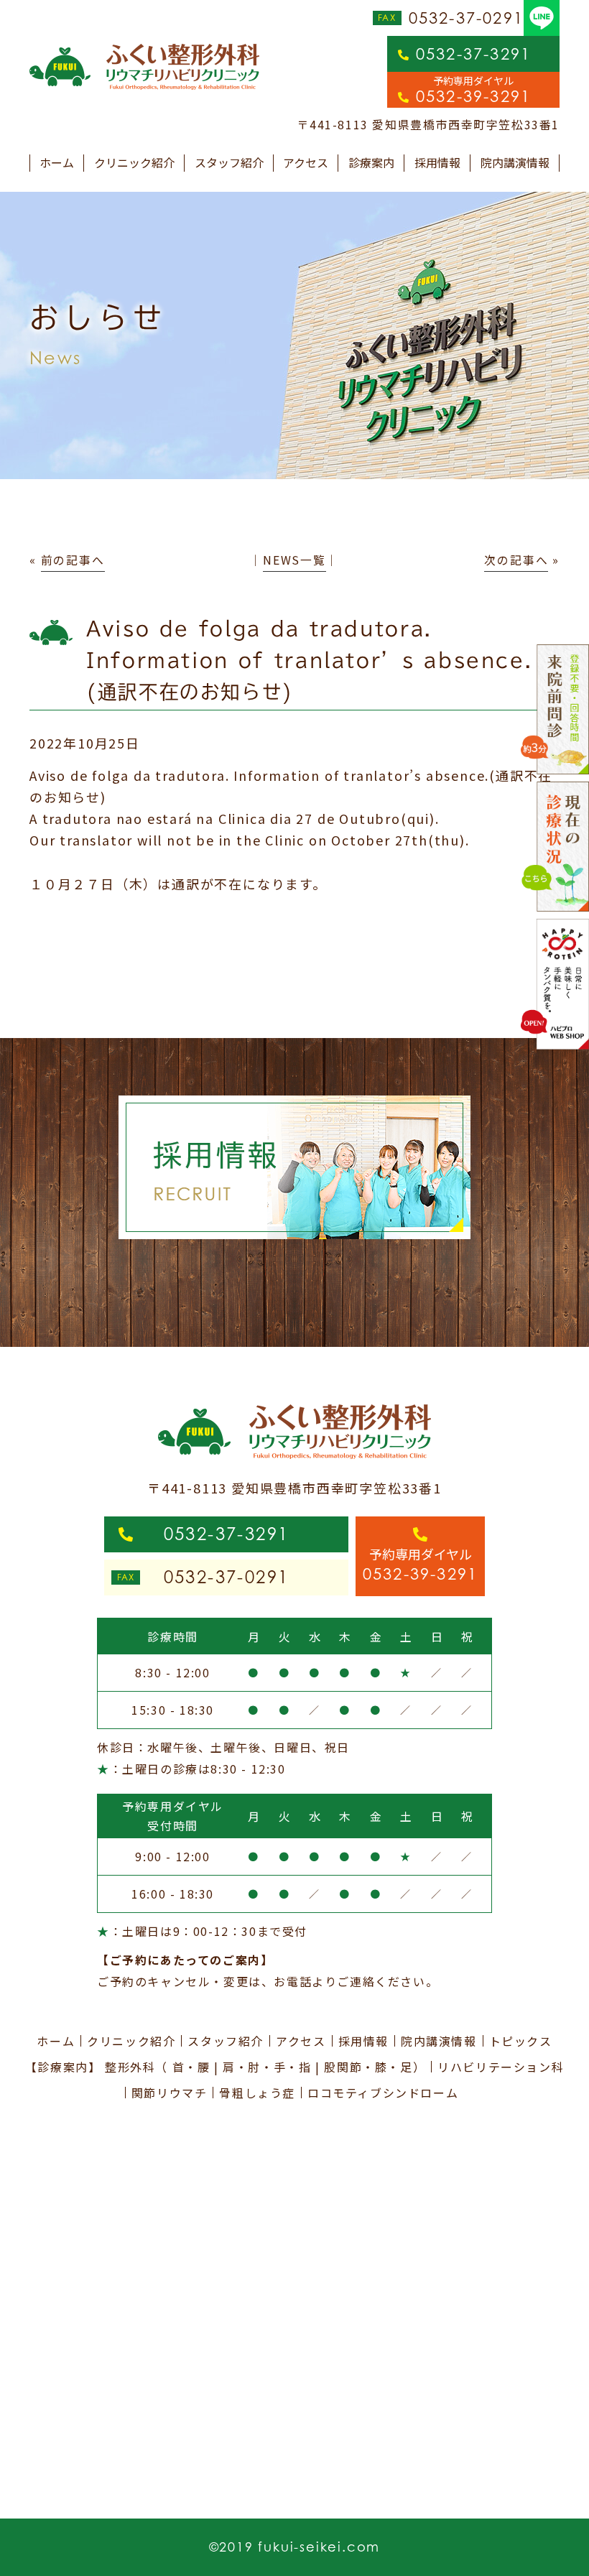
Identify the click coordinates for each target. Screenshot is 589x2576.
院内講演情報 (515, 162)
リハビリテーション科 (501, 2067)
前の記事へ (73, 560)
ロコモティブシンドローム (383, 2093)
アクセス (306, 162)
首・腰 (191, 2067)
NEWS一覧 (294, 560)
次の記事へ (516, 560)
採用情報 (437, 162)
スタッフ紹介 (229, 162)
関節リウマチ (170, 2093)
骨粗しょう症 (257, 2093)
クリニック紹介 (134, 162)
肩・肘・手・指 (267, 2067)
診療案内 (371, 162)
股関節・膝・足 (368, 2067)
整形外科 (130, 2067)
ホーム (57, 162)
